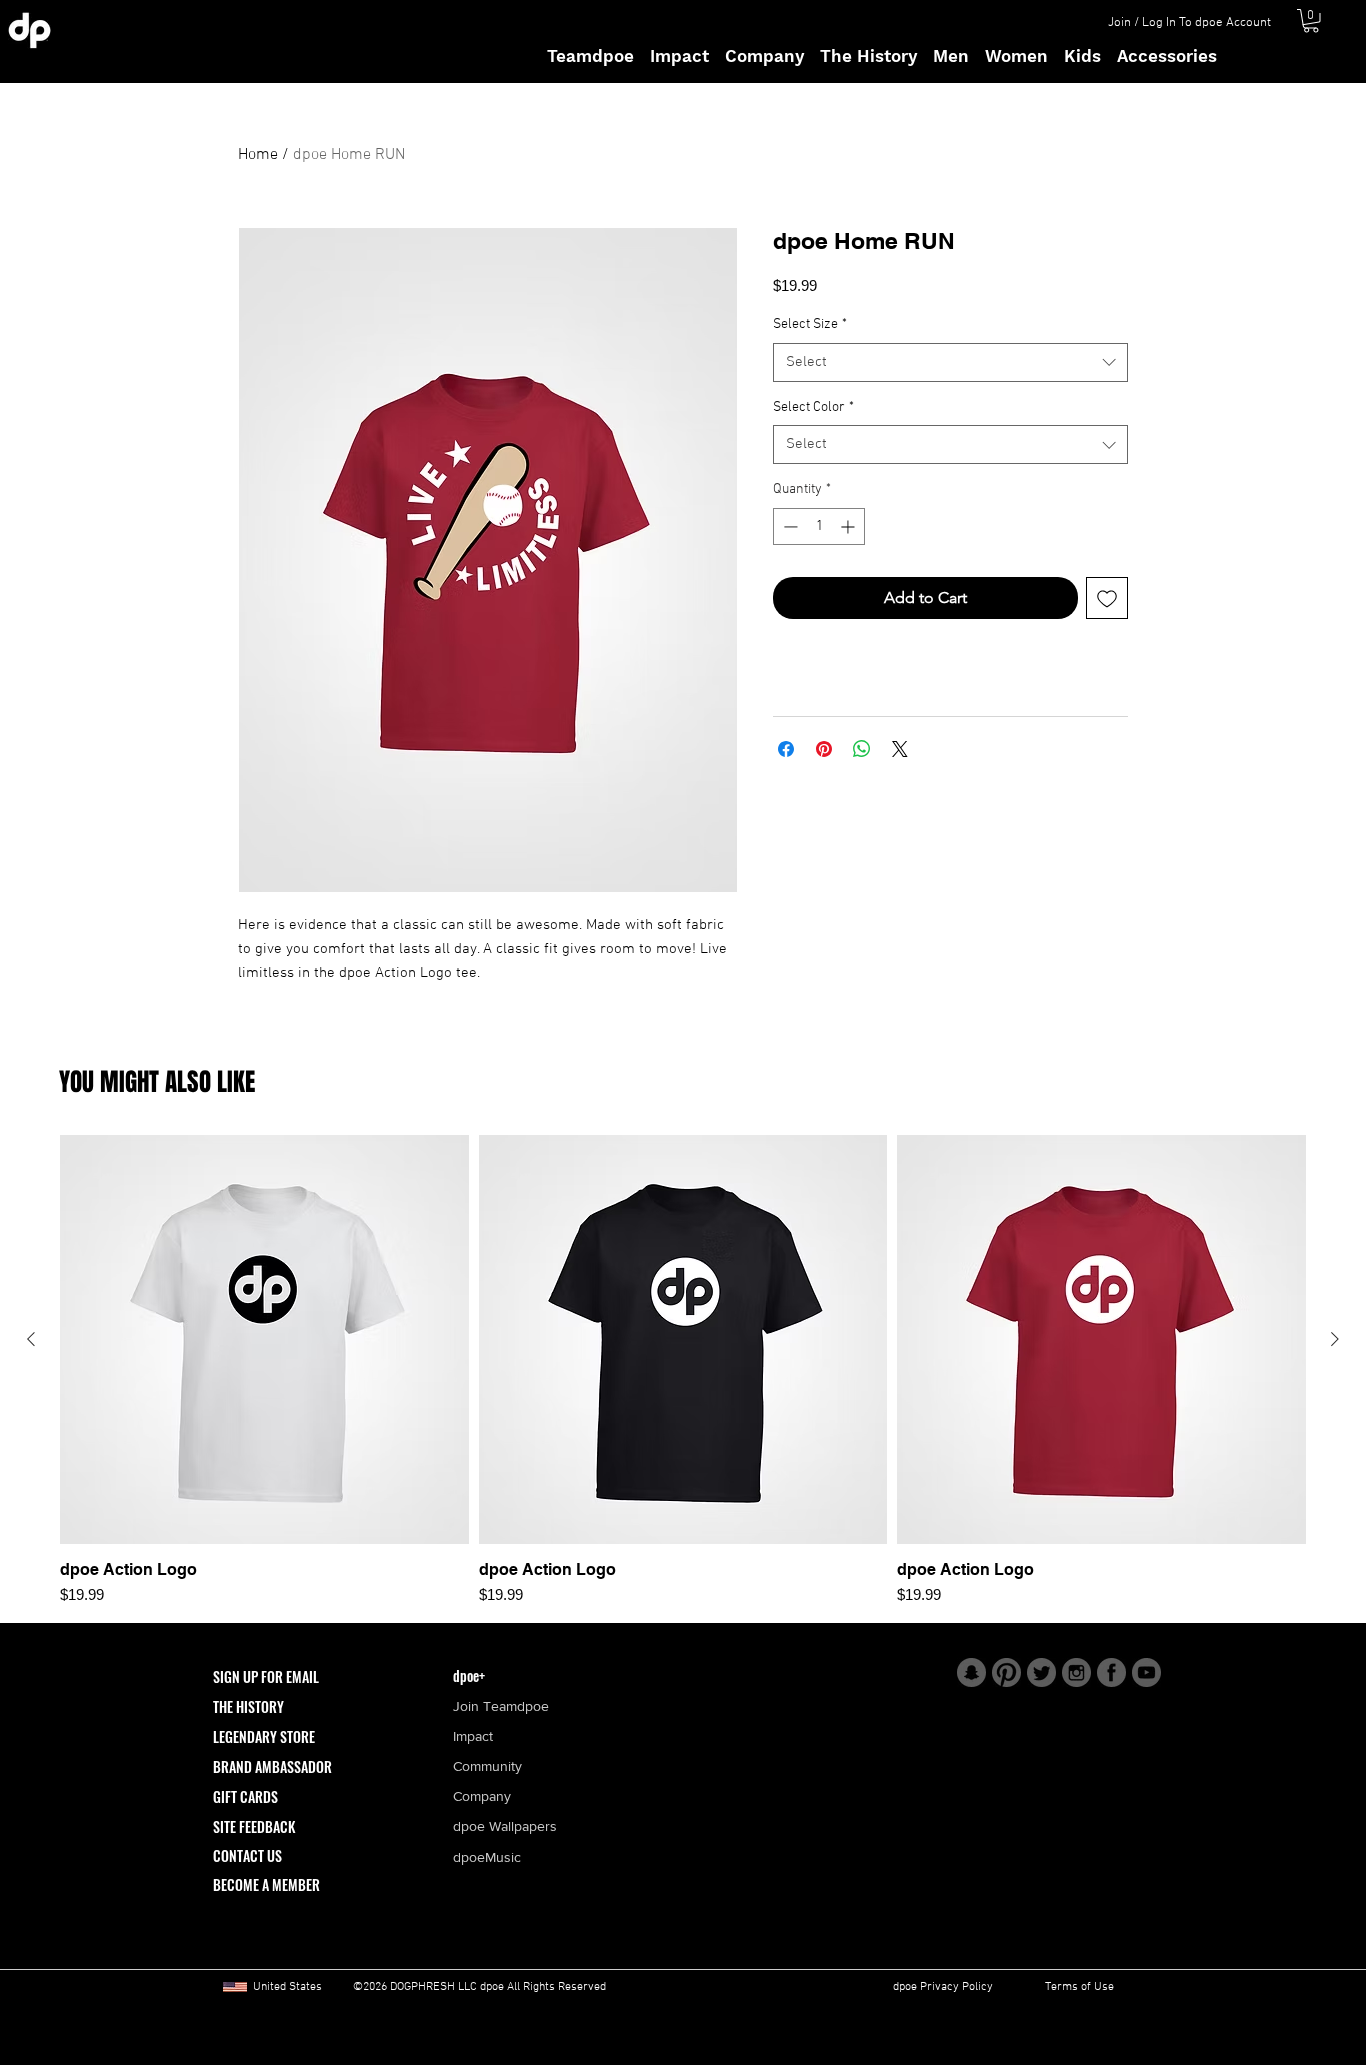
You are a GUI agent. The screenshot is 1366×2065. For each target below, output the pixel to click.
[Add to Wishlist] (1107, 598)
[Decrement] (788, 526)
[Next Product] (1335, 1339)
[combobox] (950, 362)
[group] (683, 1370)
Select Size (810, 324)
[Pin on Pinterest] (824, 749)
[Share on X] (900, 749)
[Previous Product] (31, 1339)
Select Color (813, 407)
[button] (1311, 21)
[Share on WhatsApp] (862, 749)
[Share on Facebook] (786, 749)
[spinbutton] (819, 526)
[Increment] (849, 526)
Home (258, 155)
